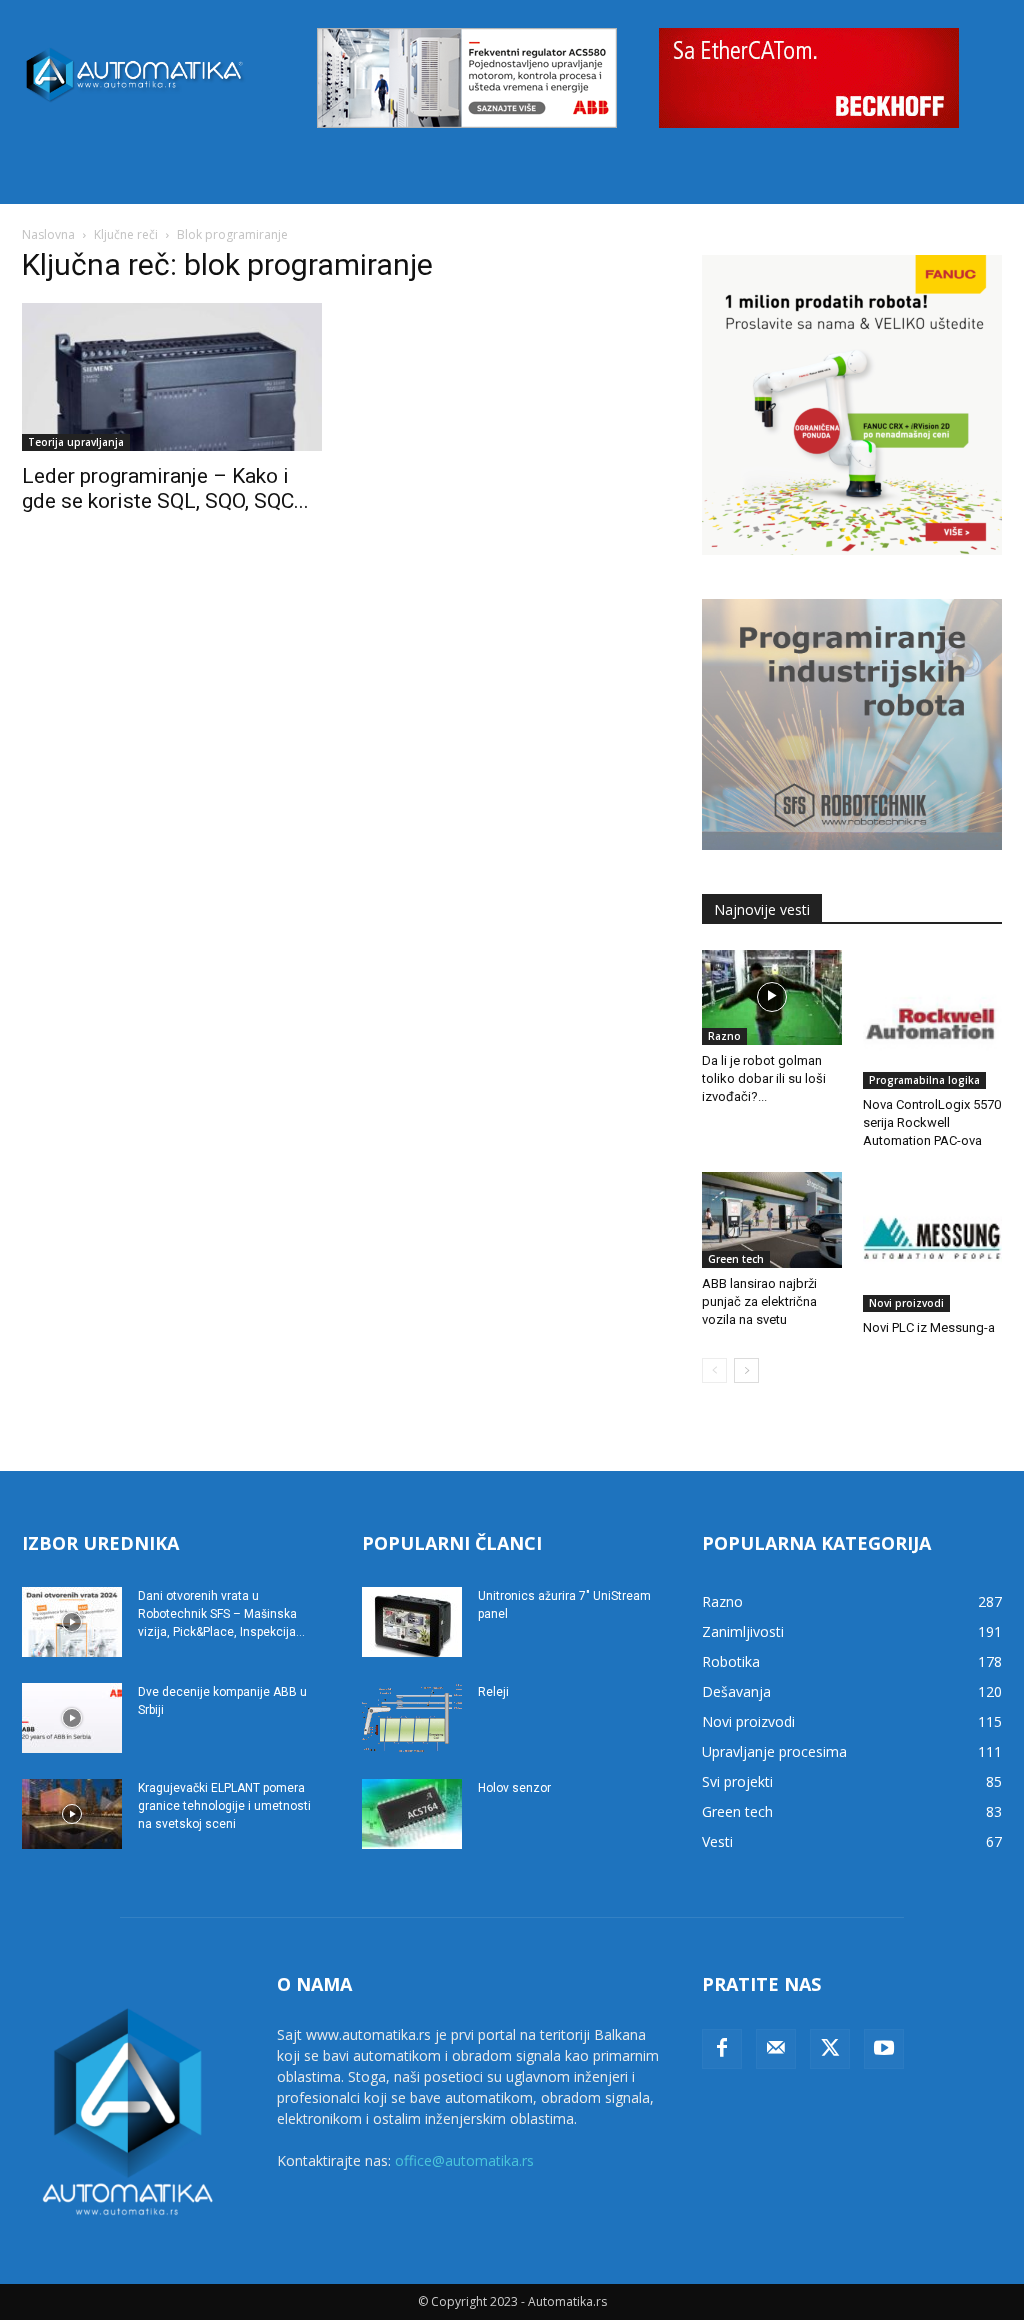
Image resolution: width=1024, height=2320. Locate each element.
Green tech (736, 1259)
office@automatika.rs (464, 2160)
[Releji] (412, 1718)
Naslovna (48, 234)
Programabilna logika (924, 1080)
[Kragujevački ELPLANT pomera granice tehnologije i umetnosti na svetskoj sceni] (72, 1814)
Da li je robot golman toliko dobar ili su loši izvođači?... (764, 1078)
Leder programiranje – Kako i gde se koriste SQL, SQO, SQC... (165, 488)
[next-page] (746, 1370)
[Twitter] (830, 2049)
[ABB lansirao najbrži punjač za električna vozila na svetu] (772, 1220)
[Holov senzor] (412, 1814)
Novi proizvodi (906, 1303)
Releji (493, 1692)
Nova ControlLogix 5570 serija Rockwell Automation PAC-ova (932, 1122)
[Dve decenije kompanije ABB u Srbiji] (72, 1718)
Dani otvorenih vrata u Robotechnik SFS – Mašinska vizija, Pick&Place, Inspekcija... (221, 1614)
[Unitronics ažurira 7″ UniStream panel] (412, 1622)
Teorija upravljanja (76, 442)
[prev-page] (714, 1370)
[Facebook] (722, 2049)
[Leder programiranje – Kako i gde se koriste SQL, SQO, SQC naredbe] (172, 377)
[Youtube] (884, 2049)
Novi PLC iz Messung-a (929, 1327)
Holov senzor (514, 1788)
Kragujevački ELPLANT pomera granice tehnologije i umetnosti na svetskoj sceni (224, 1806)
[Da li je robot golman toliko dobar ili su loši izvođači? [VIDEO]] (772, 998)
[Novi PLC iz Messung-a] (933, 1242)
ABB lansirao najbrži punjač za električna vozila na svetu (759, 1301)
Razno (724, 1036)
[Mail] (776, 2049)
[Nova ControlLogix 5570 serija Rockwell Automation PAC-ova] (933, 1020)
